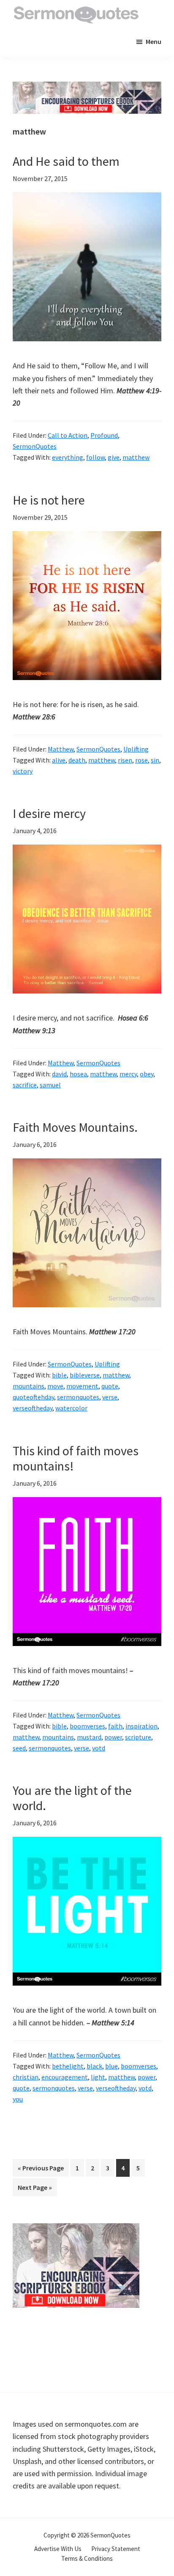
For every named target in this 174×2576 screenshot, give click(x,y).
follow (95, 457)
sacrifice (25, 1085)
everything (68, 457)
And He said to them (66, 161)
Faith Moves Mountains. (75, 1127)
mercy (128, 1074)
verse (110, 1397)
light (98, 2077)
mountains (29, 1386)
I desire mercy (49, 813)
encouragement (65, 2077)
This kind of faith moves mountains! (76, 1458)
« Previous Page (41, 2170)
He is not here (49, 500)
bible (59, 1375)
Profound (104, 435)
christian (26, 2077)
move (55, 1386)
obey (147, 1074)
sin (155, 760)
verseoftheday (33, 1408)
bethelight (68, 2066)
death (77, 760)
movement (82, 1386)
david (59, 1074)
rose (141, 760)
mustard (89, 1737)
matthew (136, 457)
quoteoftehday (33, 1397)
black (94, 2066)
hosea (78, 1074)
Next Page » (35, 2189)
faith (115, 1726)
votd (99, 1748)
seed (19, 1748)
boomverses (87, 1726)
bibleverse (85, 1375)
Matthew (61, 749)
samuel (50, 1085)
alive (59, 760)
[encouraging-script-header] (87, 88)
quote (110, 1386)
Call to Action (68, 435)
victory (23, 771)
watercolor (71, 1408)
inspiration (141, 1726)
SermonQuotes (35, 446)
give (114, 457)
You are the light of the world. (72, 1798)
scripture (138, 1737)
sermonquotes (78, 1397)
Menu (154, 41)
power (113, 1737)
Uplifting (136, 749)
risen (125, 760)
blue (111, 2066)
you (18, 2099)
